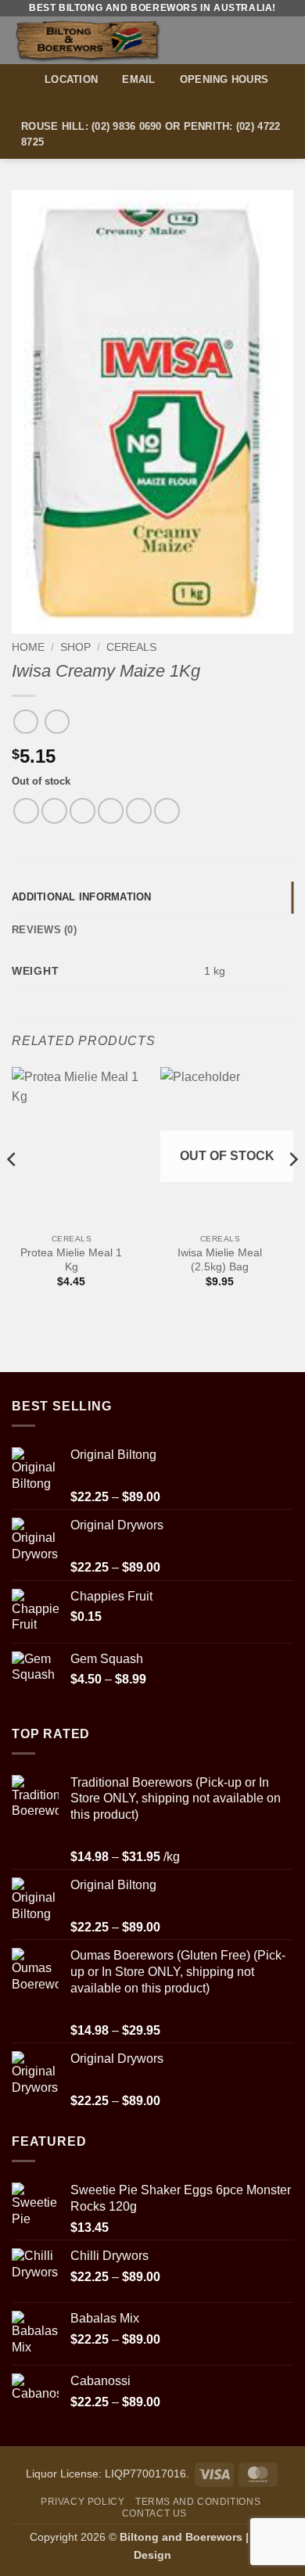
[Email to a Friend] (111, 811)
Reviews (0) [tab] (44, 930)
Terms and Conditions (198, 2502)
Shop (75, 647)
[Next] (292, 1191)
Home (28, 647)
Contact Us (154, 2513)
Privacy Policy (83, 2502)
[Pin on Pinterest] (139, 811)
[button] (284, 40)
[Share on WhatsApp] (26, 811)
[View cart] (256, 40)
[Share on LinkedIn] (167, 811)
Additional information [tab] (82, 897)
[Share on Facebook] (54, 811)
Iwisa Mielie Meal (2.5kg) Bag (220, 1260)
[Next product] (25, 722)
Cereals (131, 647)
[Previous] (13, 1191)
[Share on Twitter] (83, 811)
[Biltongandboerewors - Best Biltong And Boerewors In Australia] (115, 40)
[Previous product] (57, 722)
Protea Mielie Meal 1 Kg (71, 1260)
